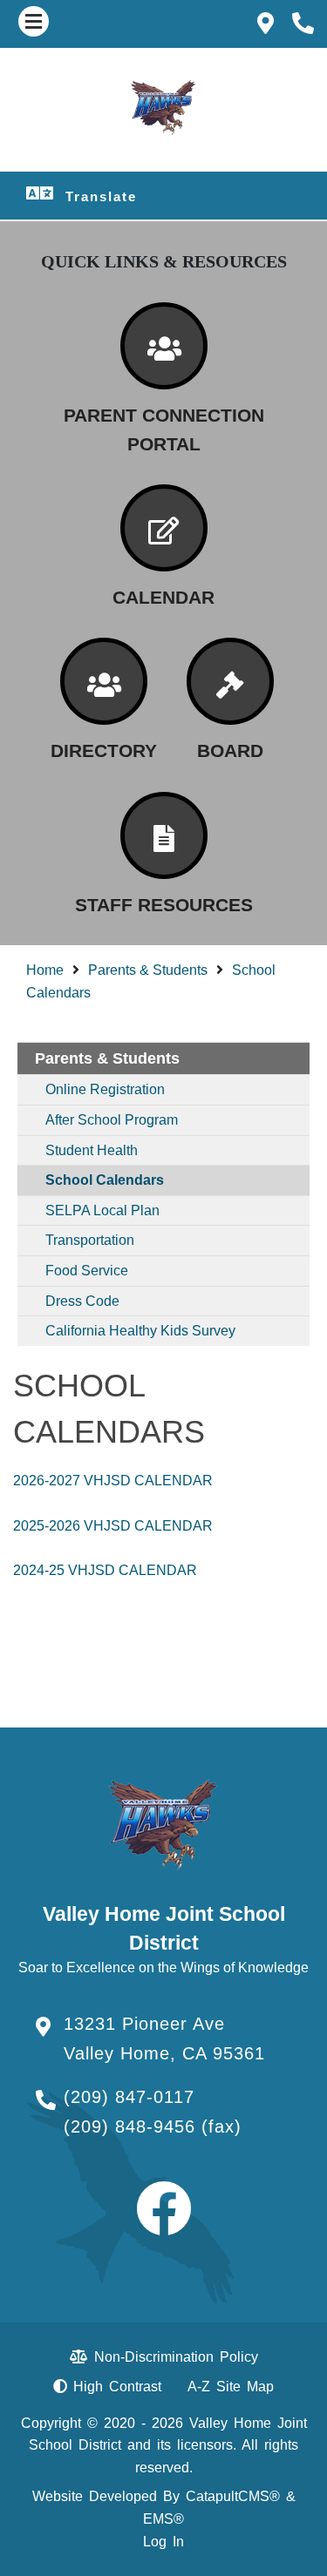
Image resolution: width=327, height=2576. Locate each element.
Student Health (92, 1150)
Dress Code (82, 1301)
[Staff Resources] (164, 835)
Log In (163, 2542)
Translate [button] (101, 196)
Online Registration (105, 1089)
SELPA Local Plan (102, 1210)
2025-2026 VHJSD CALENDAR (113, 1526)
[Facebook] (164, 2224)
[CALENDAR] (164, 528)
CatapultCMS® (233, 2496)
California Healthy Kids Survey (140, 1331)
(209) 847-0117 (129, 2097)
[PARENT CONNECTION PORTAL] (164, 346)
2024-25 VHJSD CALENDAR (105, 1570)
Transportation (90, 1240)
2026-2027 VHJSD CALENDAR (113, 1481)
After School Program (112, 1120)
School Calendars (105, 1180)
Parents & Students (148, 970)
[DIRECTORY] (104, 681)
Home (45, 970)
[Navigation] (34, 21)
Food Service (87, 1271)
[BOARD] (230, 681)
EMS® (163, 2519)
